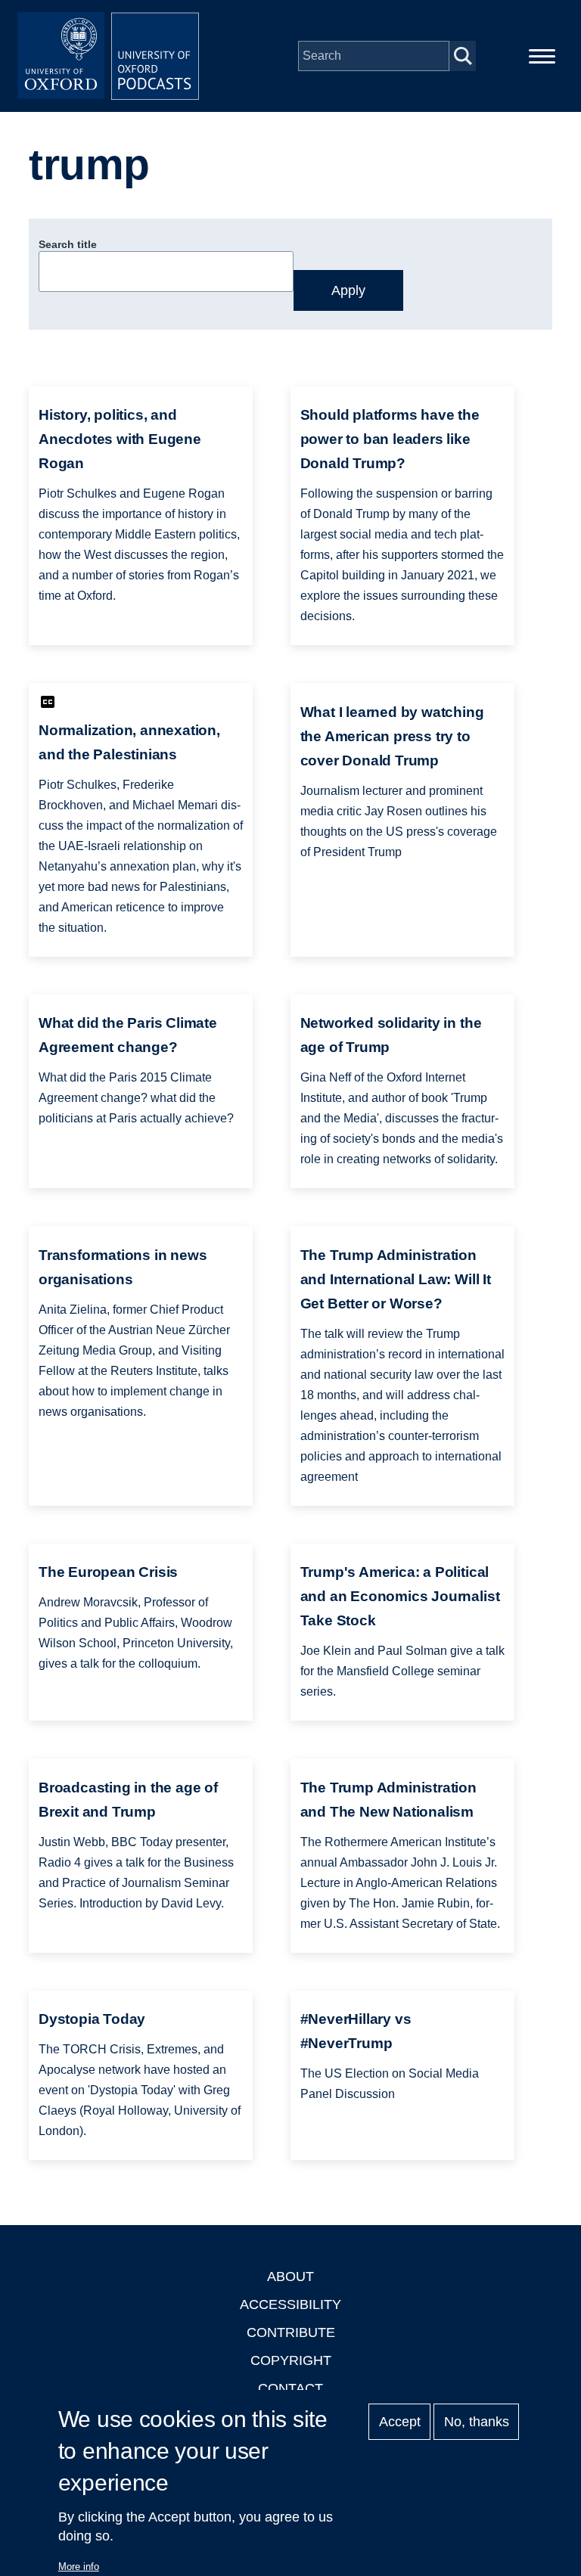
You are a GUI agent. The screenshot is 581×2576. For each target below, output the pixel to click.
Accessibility (290, 2304)
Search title (68, 244)
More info (79, 2567)
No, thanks (477, 2422)
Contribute (291, 2332)
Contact (290, 2388)
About (290, 2277)
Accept (400, 2422)
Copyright (291, 2360)
